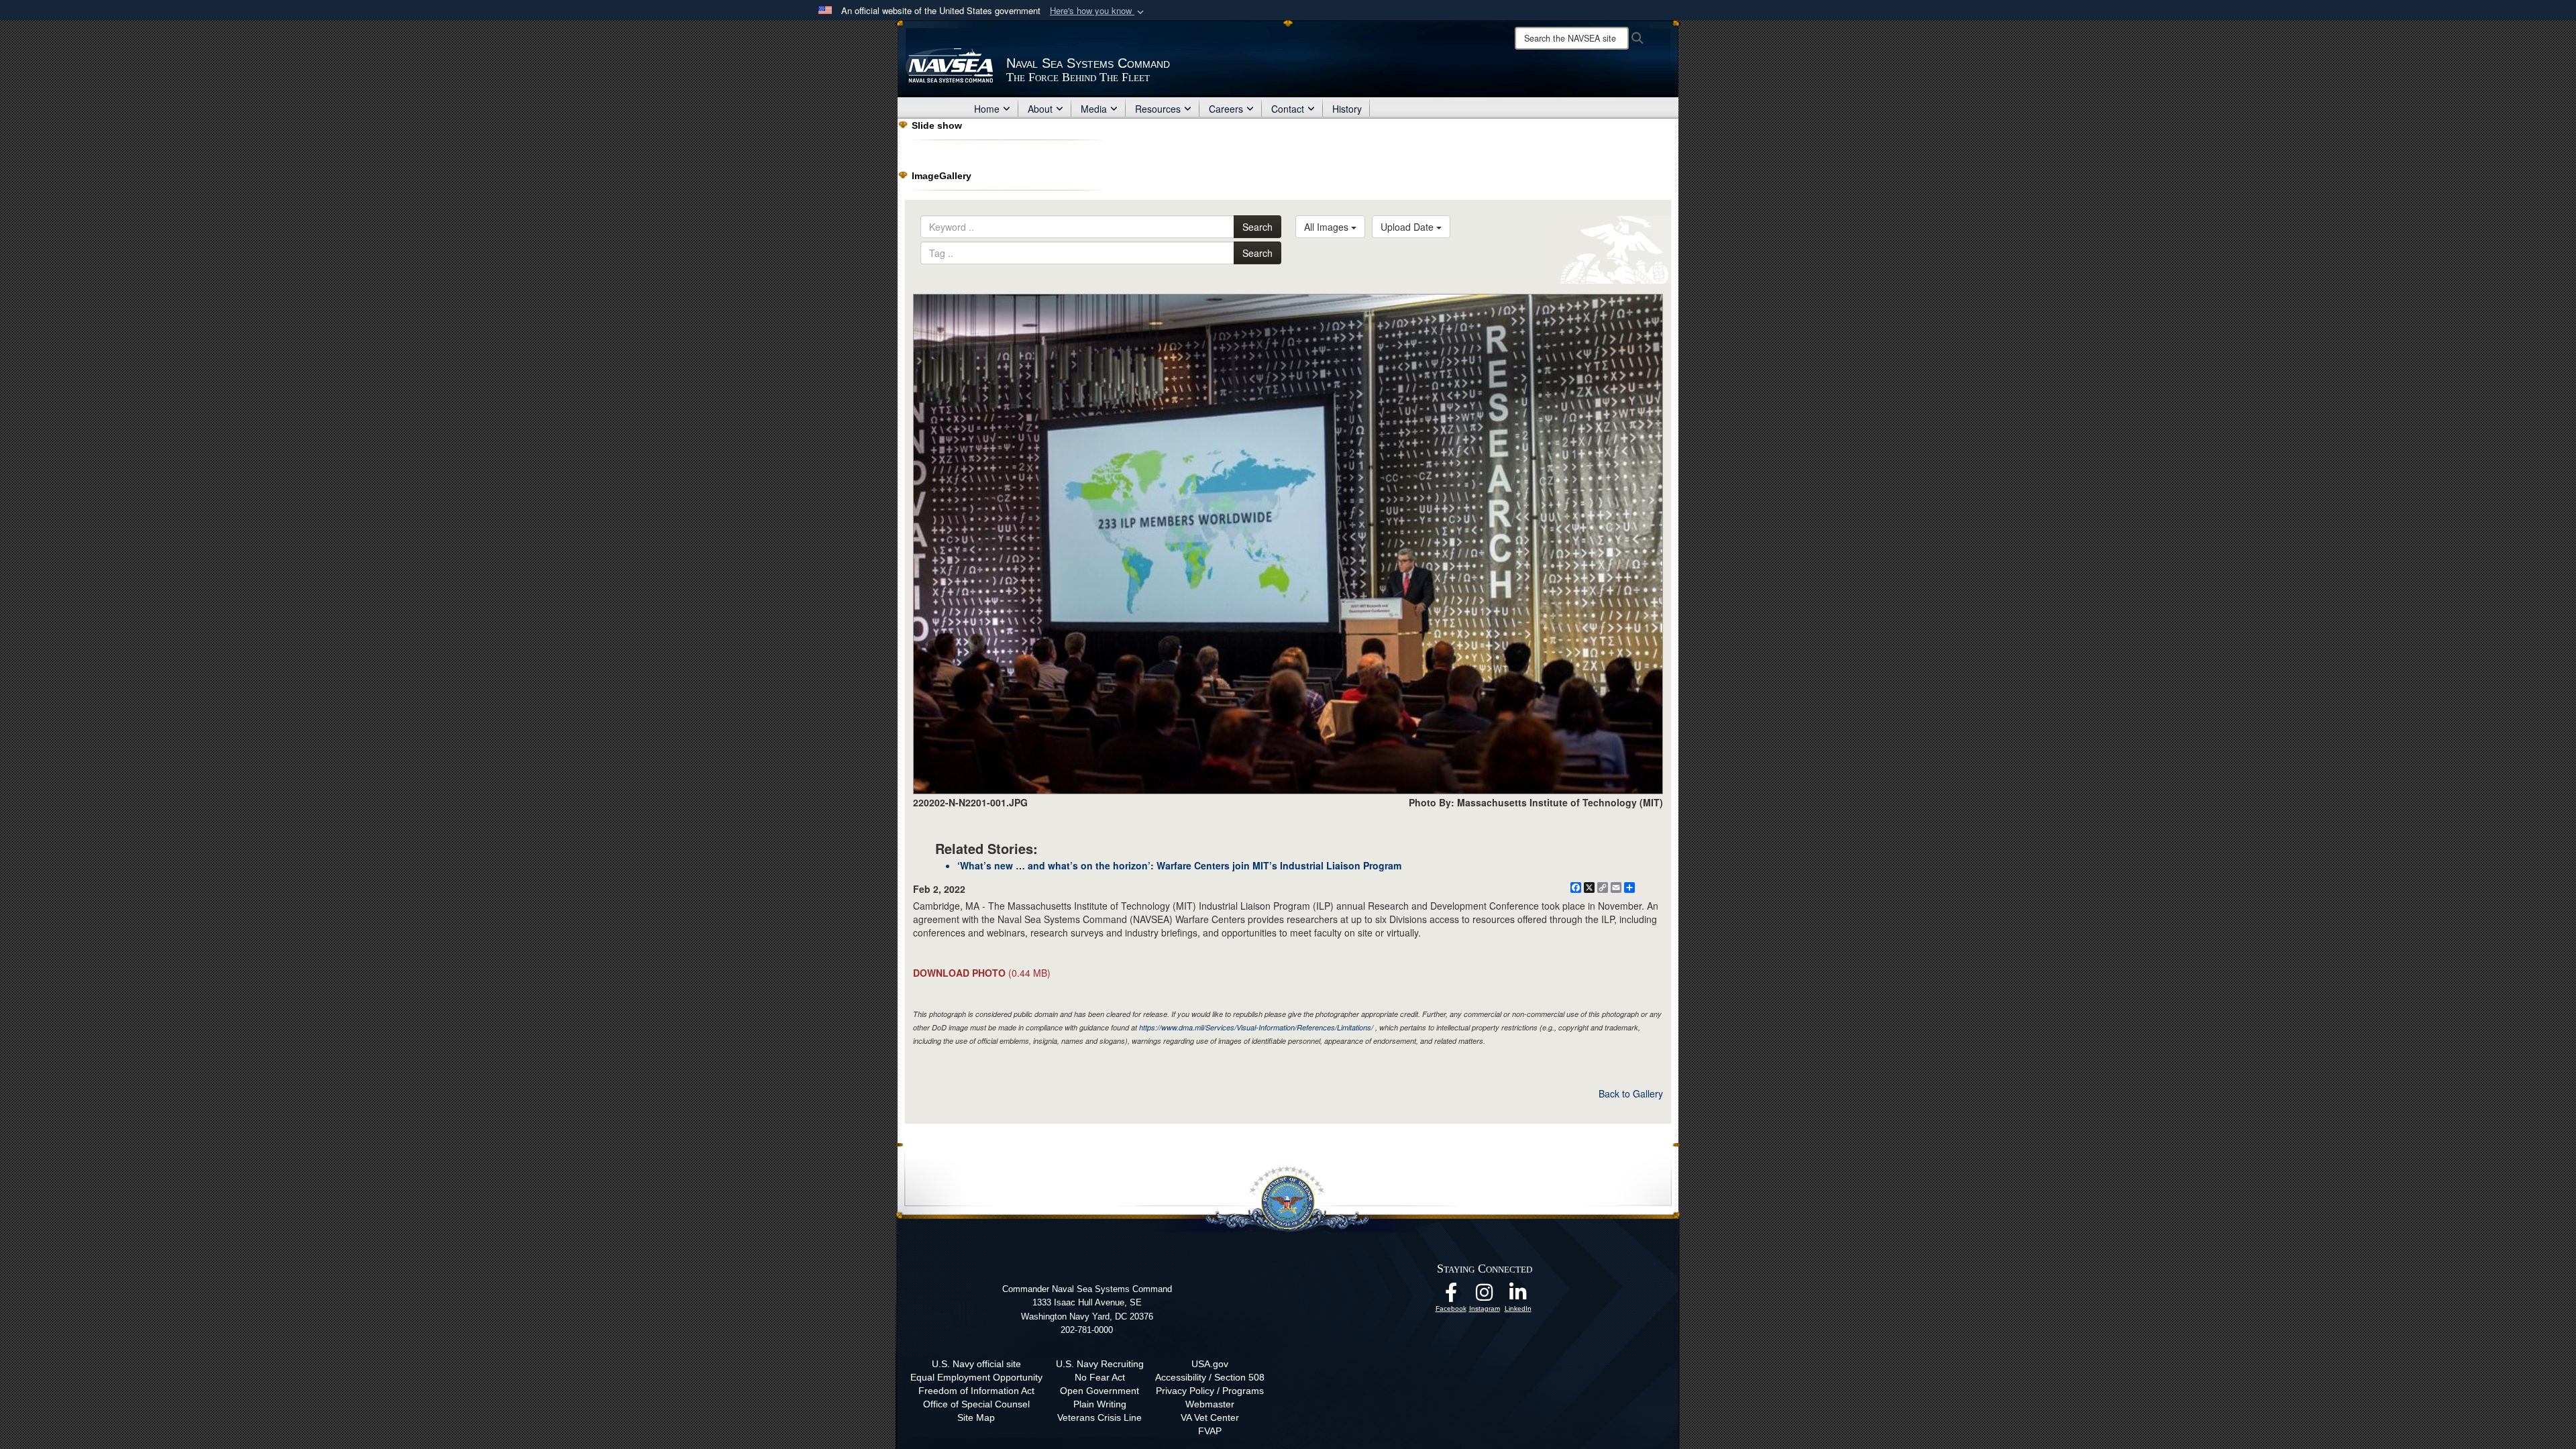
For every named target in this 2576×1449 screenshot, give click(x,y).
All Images (1328, 227)
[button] (1098, 11)
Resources (1158, 109)
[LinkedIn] (1518, 1296)
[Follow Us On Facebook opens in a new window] (1451, 1296)
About (1040, 109)
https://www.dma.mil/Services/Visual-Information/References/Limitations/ (1256, 1027)
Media (1094, 109)
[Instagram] (1485, 1296)
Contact (1288, 109)
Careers (1226, 109)
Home (987, 109)
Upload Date (1408, 227)
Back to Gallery (1631, 1093)
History (1347, 109)
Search (1257, 227)
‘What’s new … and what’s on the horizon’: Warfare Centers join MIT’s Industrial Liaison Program (1179, 865)
